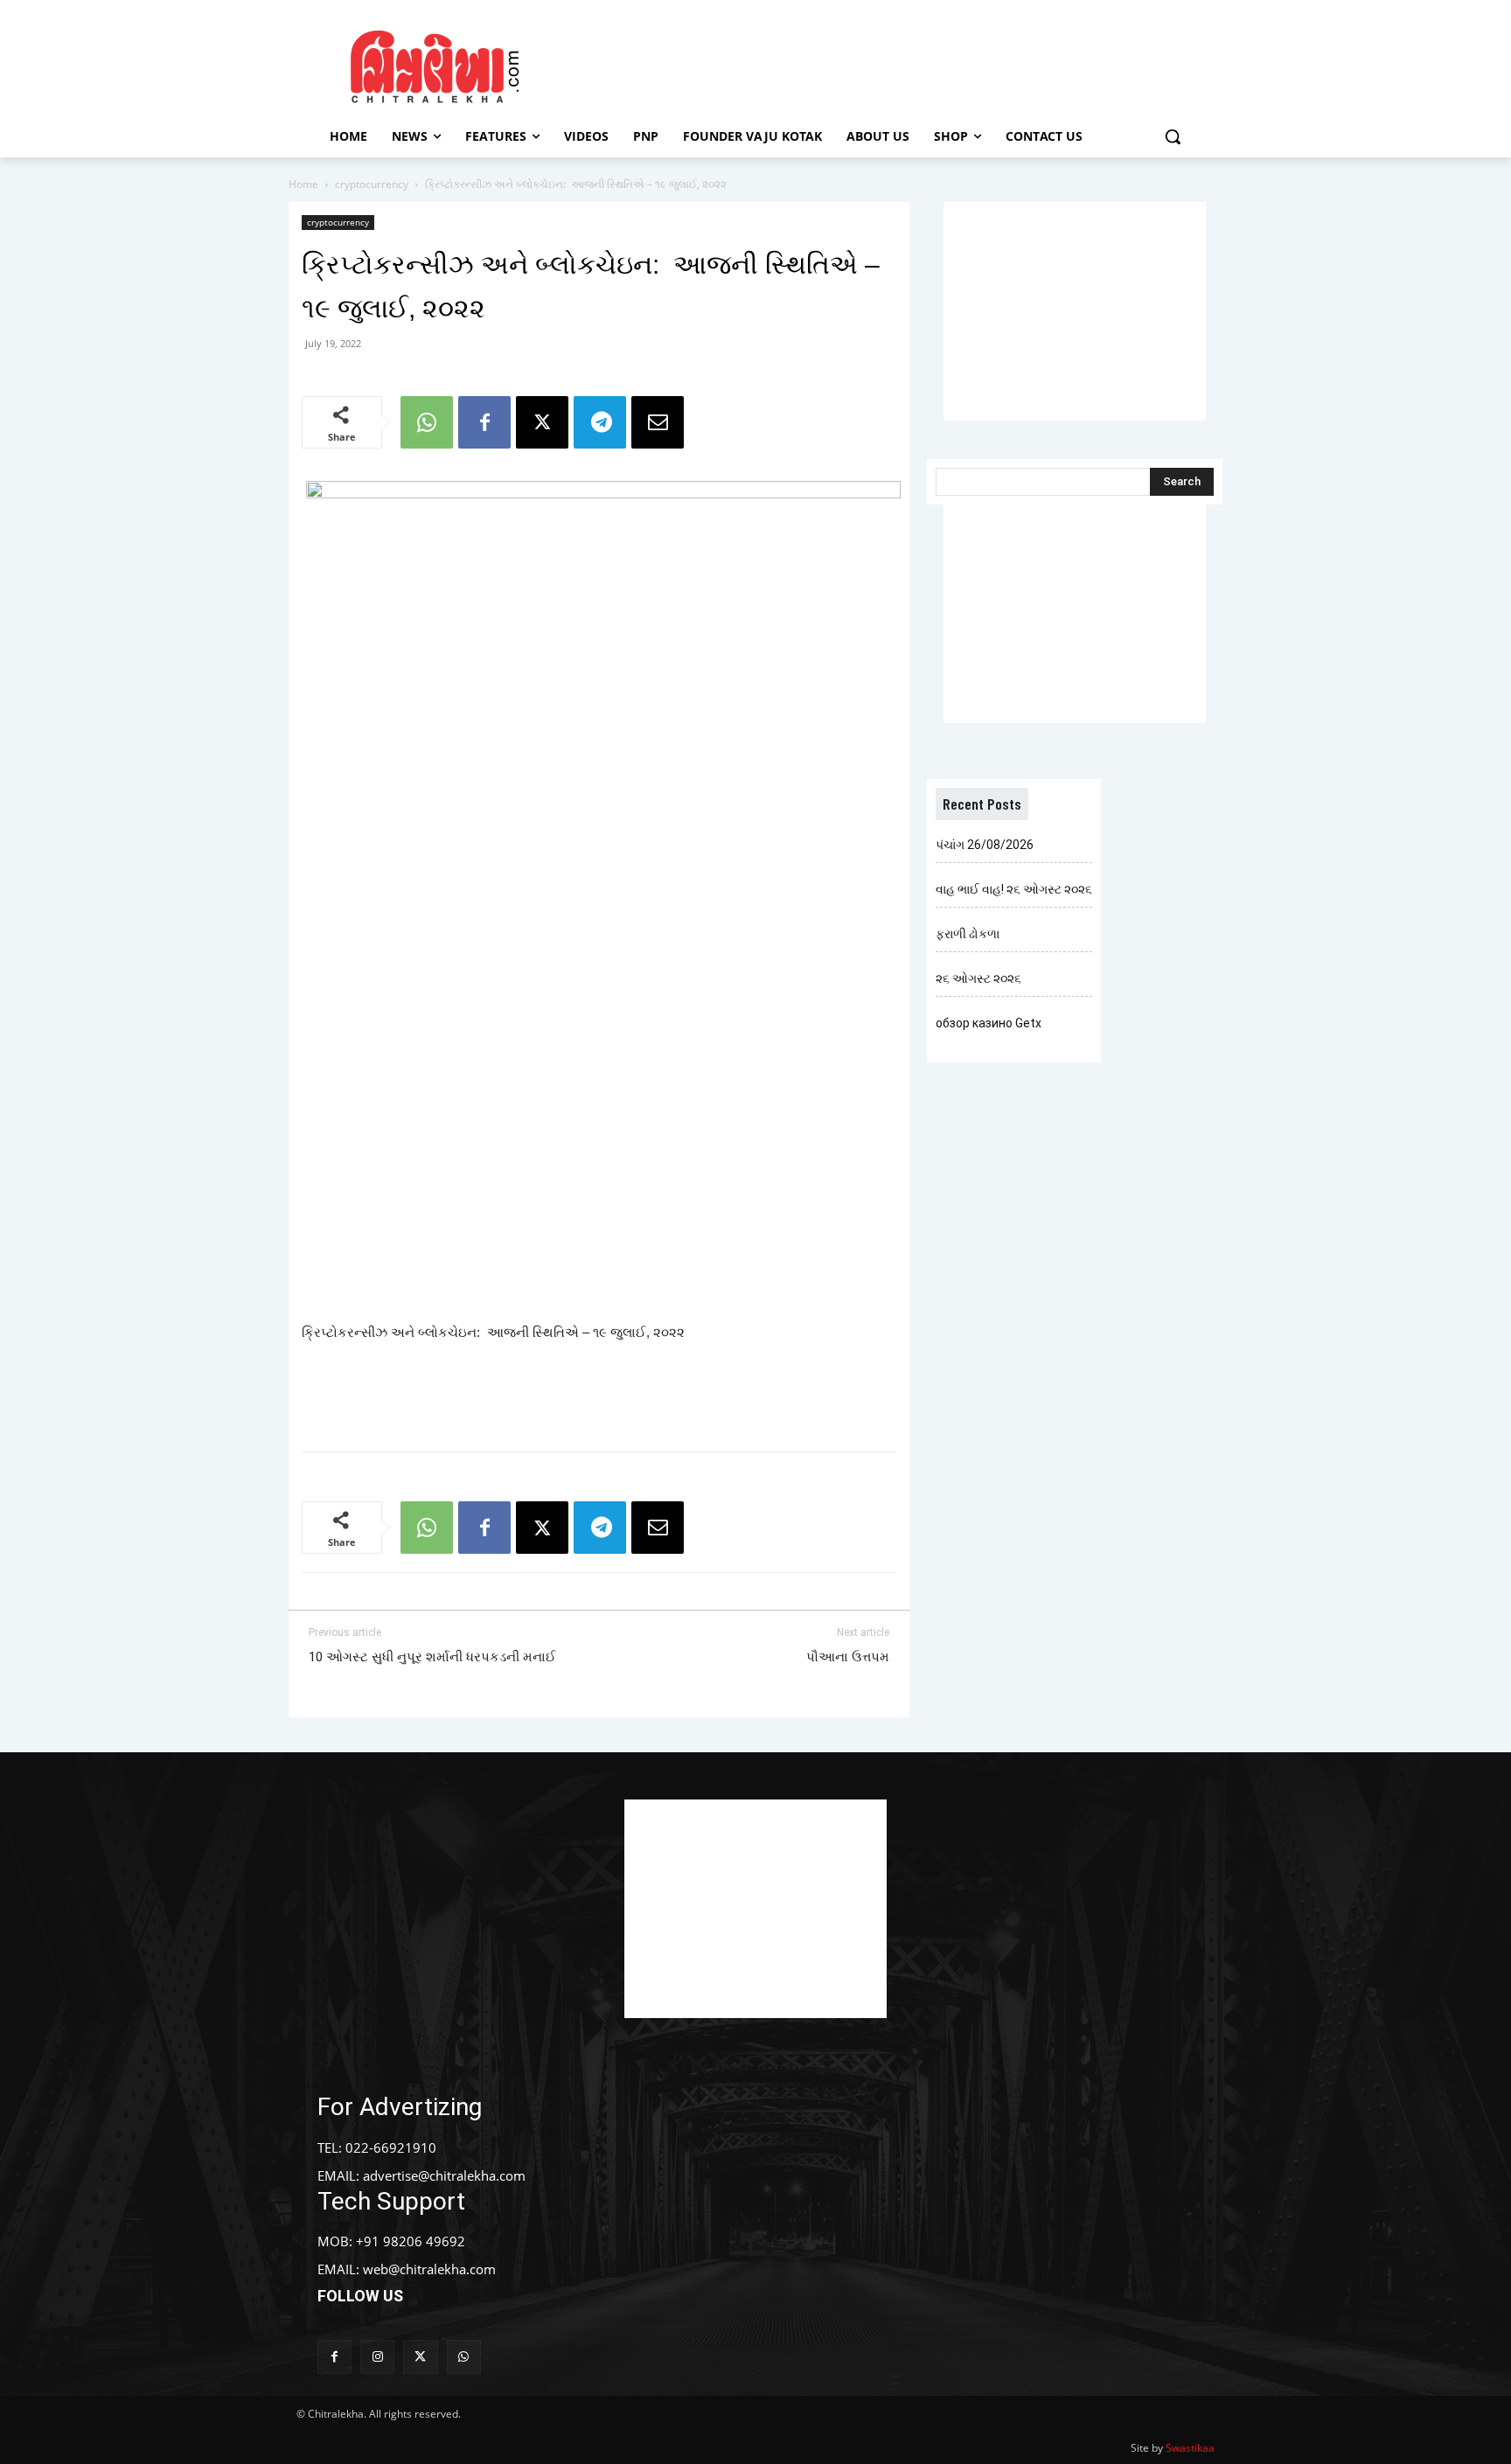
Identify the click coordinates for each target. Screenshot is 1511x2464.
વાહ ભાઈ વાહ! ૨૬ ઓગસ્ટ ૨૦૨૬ (1014, 889)
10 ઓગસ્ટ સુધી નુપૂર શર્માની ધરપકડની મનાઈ (432, 1657)
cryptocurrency (372, 184)
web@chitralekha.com (429, 2269)
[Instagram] (377, 2357)
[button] (1173, 136)
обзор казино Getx (989, 1023)
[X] (542, 422)
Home (303, 184)
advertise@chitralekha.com (444, 2175)
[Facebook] (484, 422)
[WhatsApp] (427, 422)
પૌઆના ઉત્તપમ (848, 1657)
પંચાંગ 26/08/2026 (985, 845)
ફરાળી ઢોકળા (968, 934)
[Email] (658, 422)
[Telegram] (600, 422)
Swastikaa (1190, 2448)
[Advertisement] (903, 64)
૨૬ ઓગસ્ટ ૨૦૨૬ (978, 978)
